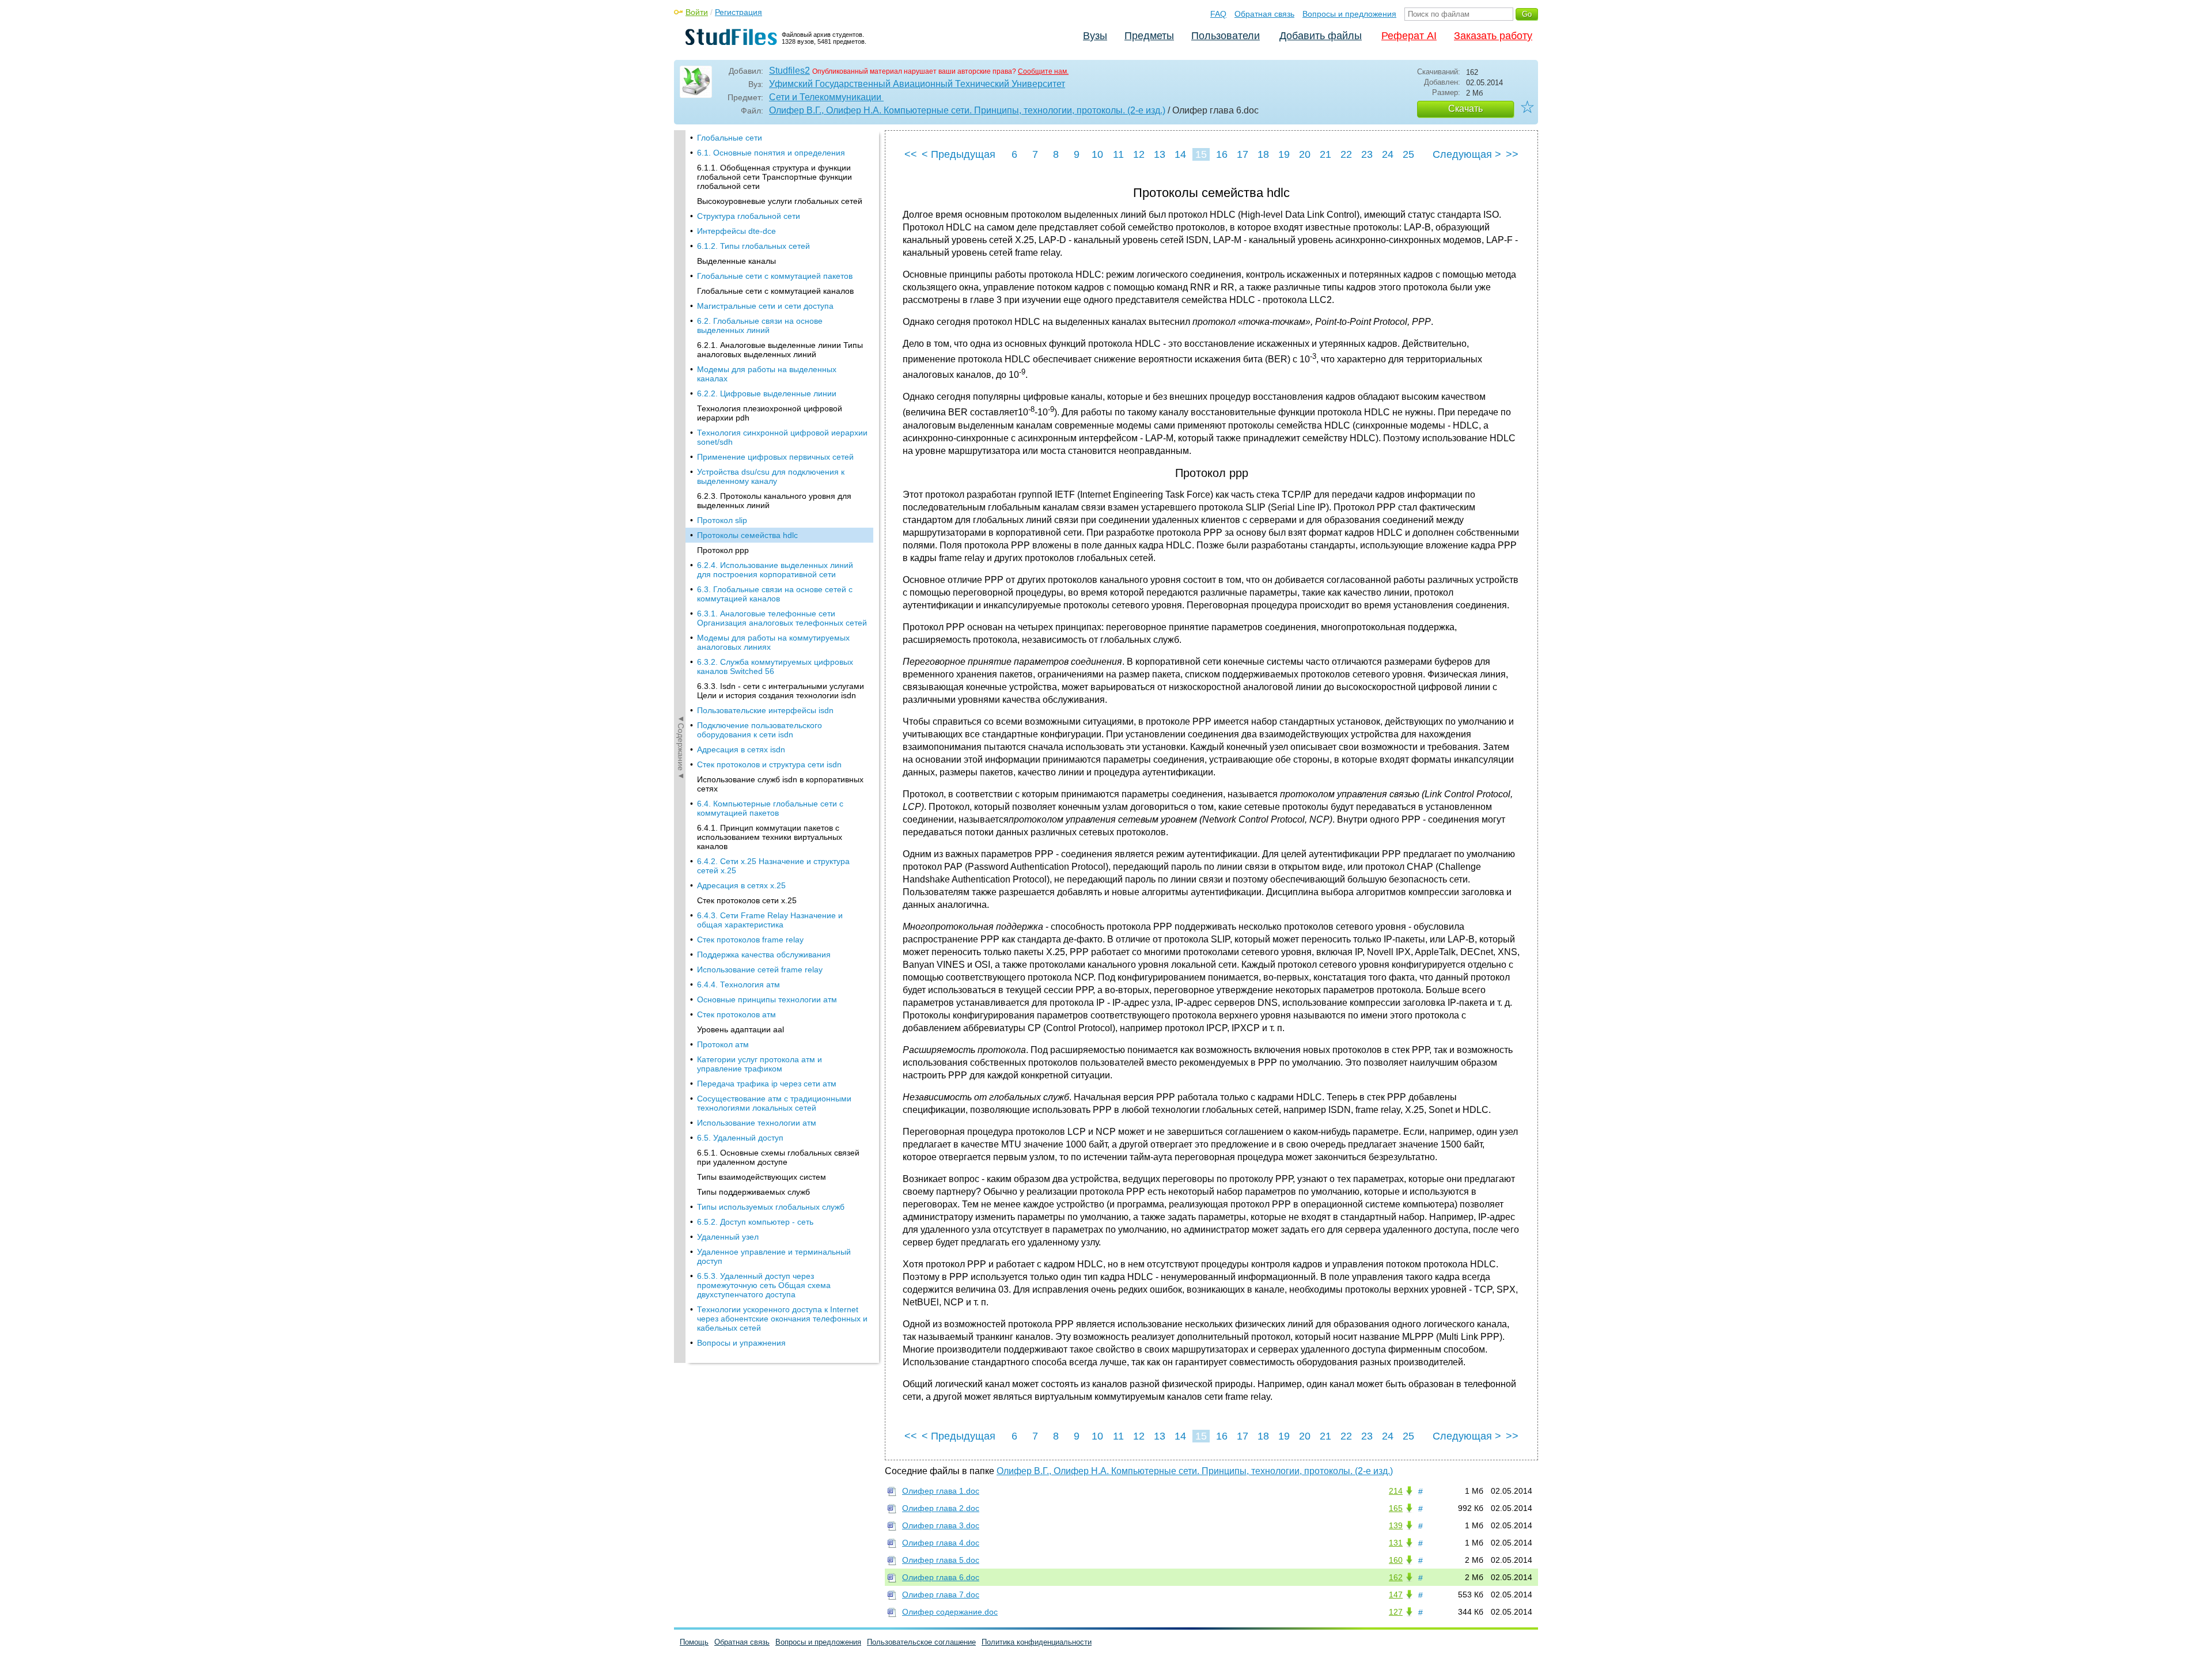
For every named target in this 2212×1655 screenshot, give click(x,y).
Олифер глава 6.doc (941, 1577)
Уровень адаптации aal (741, 1029)
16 (1222, 154)
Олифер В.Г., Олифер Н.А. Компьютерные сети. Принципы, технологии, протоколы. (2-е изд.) (967, 110)
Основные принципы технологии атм (767, 999)
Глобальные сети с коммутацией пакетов (775, 276)
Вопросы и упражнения (741, 1343)
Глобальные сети (730, 138)
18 (1263, 154)
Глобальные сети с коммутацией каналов (775, 291)
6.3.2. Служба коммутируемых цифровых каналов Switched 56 (775, 666)
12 (1139, 154)
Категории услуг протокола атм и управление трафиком (760, 1064)
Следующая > (1467, 154)
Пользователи (1226, 36)
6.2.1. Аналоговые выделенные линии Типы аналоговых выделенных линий (780, 350)
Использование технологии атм (757, 1123)
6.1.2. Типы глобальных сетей (753, 246)
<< (911, 154)
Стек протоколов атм (736, 1014)
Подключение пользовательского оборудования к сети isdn (760, 730)
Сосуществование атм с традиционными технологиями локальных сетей (774, 1103)
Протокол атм (723, 1044)
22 (1346, 154)
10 (1097, 154)
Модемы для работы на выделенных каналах (767, 374)
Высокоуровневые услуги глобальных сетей (780, 201)
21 (1325, 154)
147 (1396, 1595)
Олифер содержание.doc (950, 1612)
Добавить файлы (1321, 36)
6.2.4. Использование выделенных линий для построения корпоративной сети (775, 570)
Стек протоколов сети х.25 (747, 900)
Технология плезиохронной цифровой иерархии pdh (770, 413)
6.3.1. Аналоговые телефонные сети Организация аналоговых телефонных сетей (782, 618)
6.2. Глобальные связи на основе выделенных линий (760, 325)
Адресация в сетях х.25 (741, 885)
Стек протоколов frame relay (750, 940)
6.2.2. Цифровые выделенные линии (767, 393)
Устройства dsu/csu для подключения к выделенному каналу (771, 476)
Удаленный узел (728, 1237)
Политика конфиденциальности (1037, 1642)
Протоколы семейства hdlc (747, 535)
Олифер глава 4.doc (941, 1543)
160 (1396, 1560)
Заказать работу (1493, 36)
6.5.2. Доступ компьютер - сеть (755, 1222)
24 (1388, 154)
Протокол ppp (723, 550)
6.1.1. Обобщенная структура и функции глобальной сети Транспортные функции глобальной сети (774, 177)
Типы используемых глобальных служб (771, 1207)
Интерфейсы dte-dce (736, 231)
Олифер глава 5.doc (941, 1560)
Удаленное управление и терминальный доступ (774, 1256)
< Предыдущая (959, 154)
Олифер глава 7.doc (941, 1595)
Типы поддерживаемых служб (753, 1192)
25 (1408, 154)
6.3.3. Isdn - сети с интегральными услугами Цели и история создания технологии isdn (781, 691)
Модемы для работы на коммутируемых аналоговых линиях (773, 642)
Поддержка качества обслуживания (764, 955)
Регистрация (738, 12)
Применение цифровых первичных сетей (775, 457)
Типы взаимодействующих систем (762, 1177)
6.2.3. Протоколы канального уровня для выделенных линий (774, 501)
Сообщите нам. (1043, 71)
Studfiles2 (789, 71)
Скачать (1465, 109)
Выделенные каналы (736, 261)
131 (1396, 1543)
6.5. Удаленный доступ (740, 1138)
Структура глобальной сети (749, 216)
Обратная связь (1264, 14)
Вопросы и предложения (1349, 14)
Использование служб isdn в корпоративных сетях (780, 784)
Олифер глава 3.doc (941, 1525)
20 (1305, 154)
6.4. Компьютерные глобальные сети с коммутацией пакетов (770, 808)
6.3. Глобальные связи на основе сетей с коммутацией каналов (775, 594)
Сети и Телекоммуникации (826, 97)
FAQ (1218, 14)
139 (1396, 1525)
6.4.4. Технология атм (738, 984)
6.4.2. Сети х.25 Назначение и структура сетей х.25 (773, 866)
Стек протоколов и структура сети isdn (769, 764)
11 (1118, 154)
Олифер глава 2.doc (941, 1508)
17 (1243, 154)
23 (1367, 154)
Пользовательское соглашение (921, 1642)
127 (1396, 1612)
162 (1396, 1577)
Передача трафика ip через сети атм (767, 1084)
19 (1284, 154)
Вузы (1095, 36)
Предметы (1149, 36)
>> (1512, 154)
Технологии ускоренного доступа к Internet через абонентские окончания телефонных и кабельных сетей (782, 1319)
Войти (697, 12)
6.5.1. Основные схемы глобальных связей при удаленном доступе (778, 1157)
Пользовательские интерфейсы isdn (765, 710)
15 (1201, 154)
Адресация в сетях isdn (741, 749)
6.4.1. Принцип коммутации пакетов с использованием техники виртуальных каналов (770, 837)
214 (1396, 1491)
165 (1396, 1508)
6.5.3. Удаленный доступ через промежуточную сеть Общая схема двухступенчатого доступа (764, 1285)
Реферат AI (1409, 36)
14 (1180, 154)
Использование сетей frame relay (760, 969)
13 (1160, 154)
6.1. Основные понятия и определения (771, 153)
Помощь (694, 1642)
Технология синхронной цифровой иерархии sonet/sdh (782, 437)
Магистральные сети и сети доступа (765, 306)
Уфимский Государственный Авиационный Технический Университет (917, 84)
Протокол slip (722, 520)
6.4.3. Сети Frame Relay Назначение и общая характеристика (770, 920)
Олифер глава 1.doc (941, 1491)
